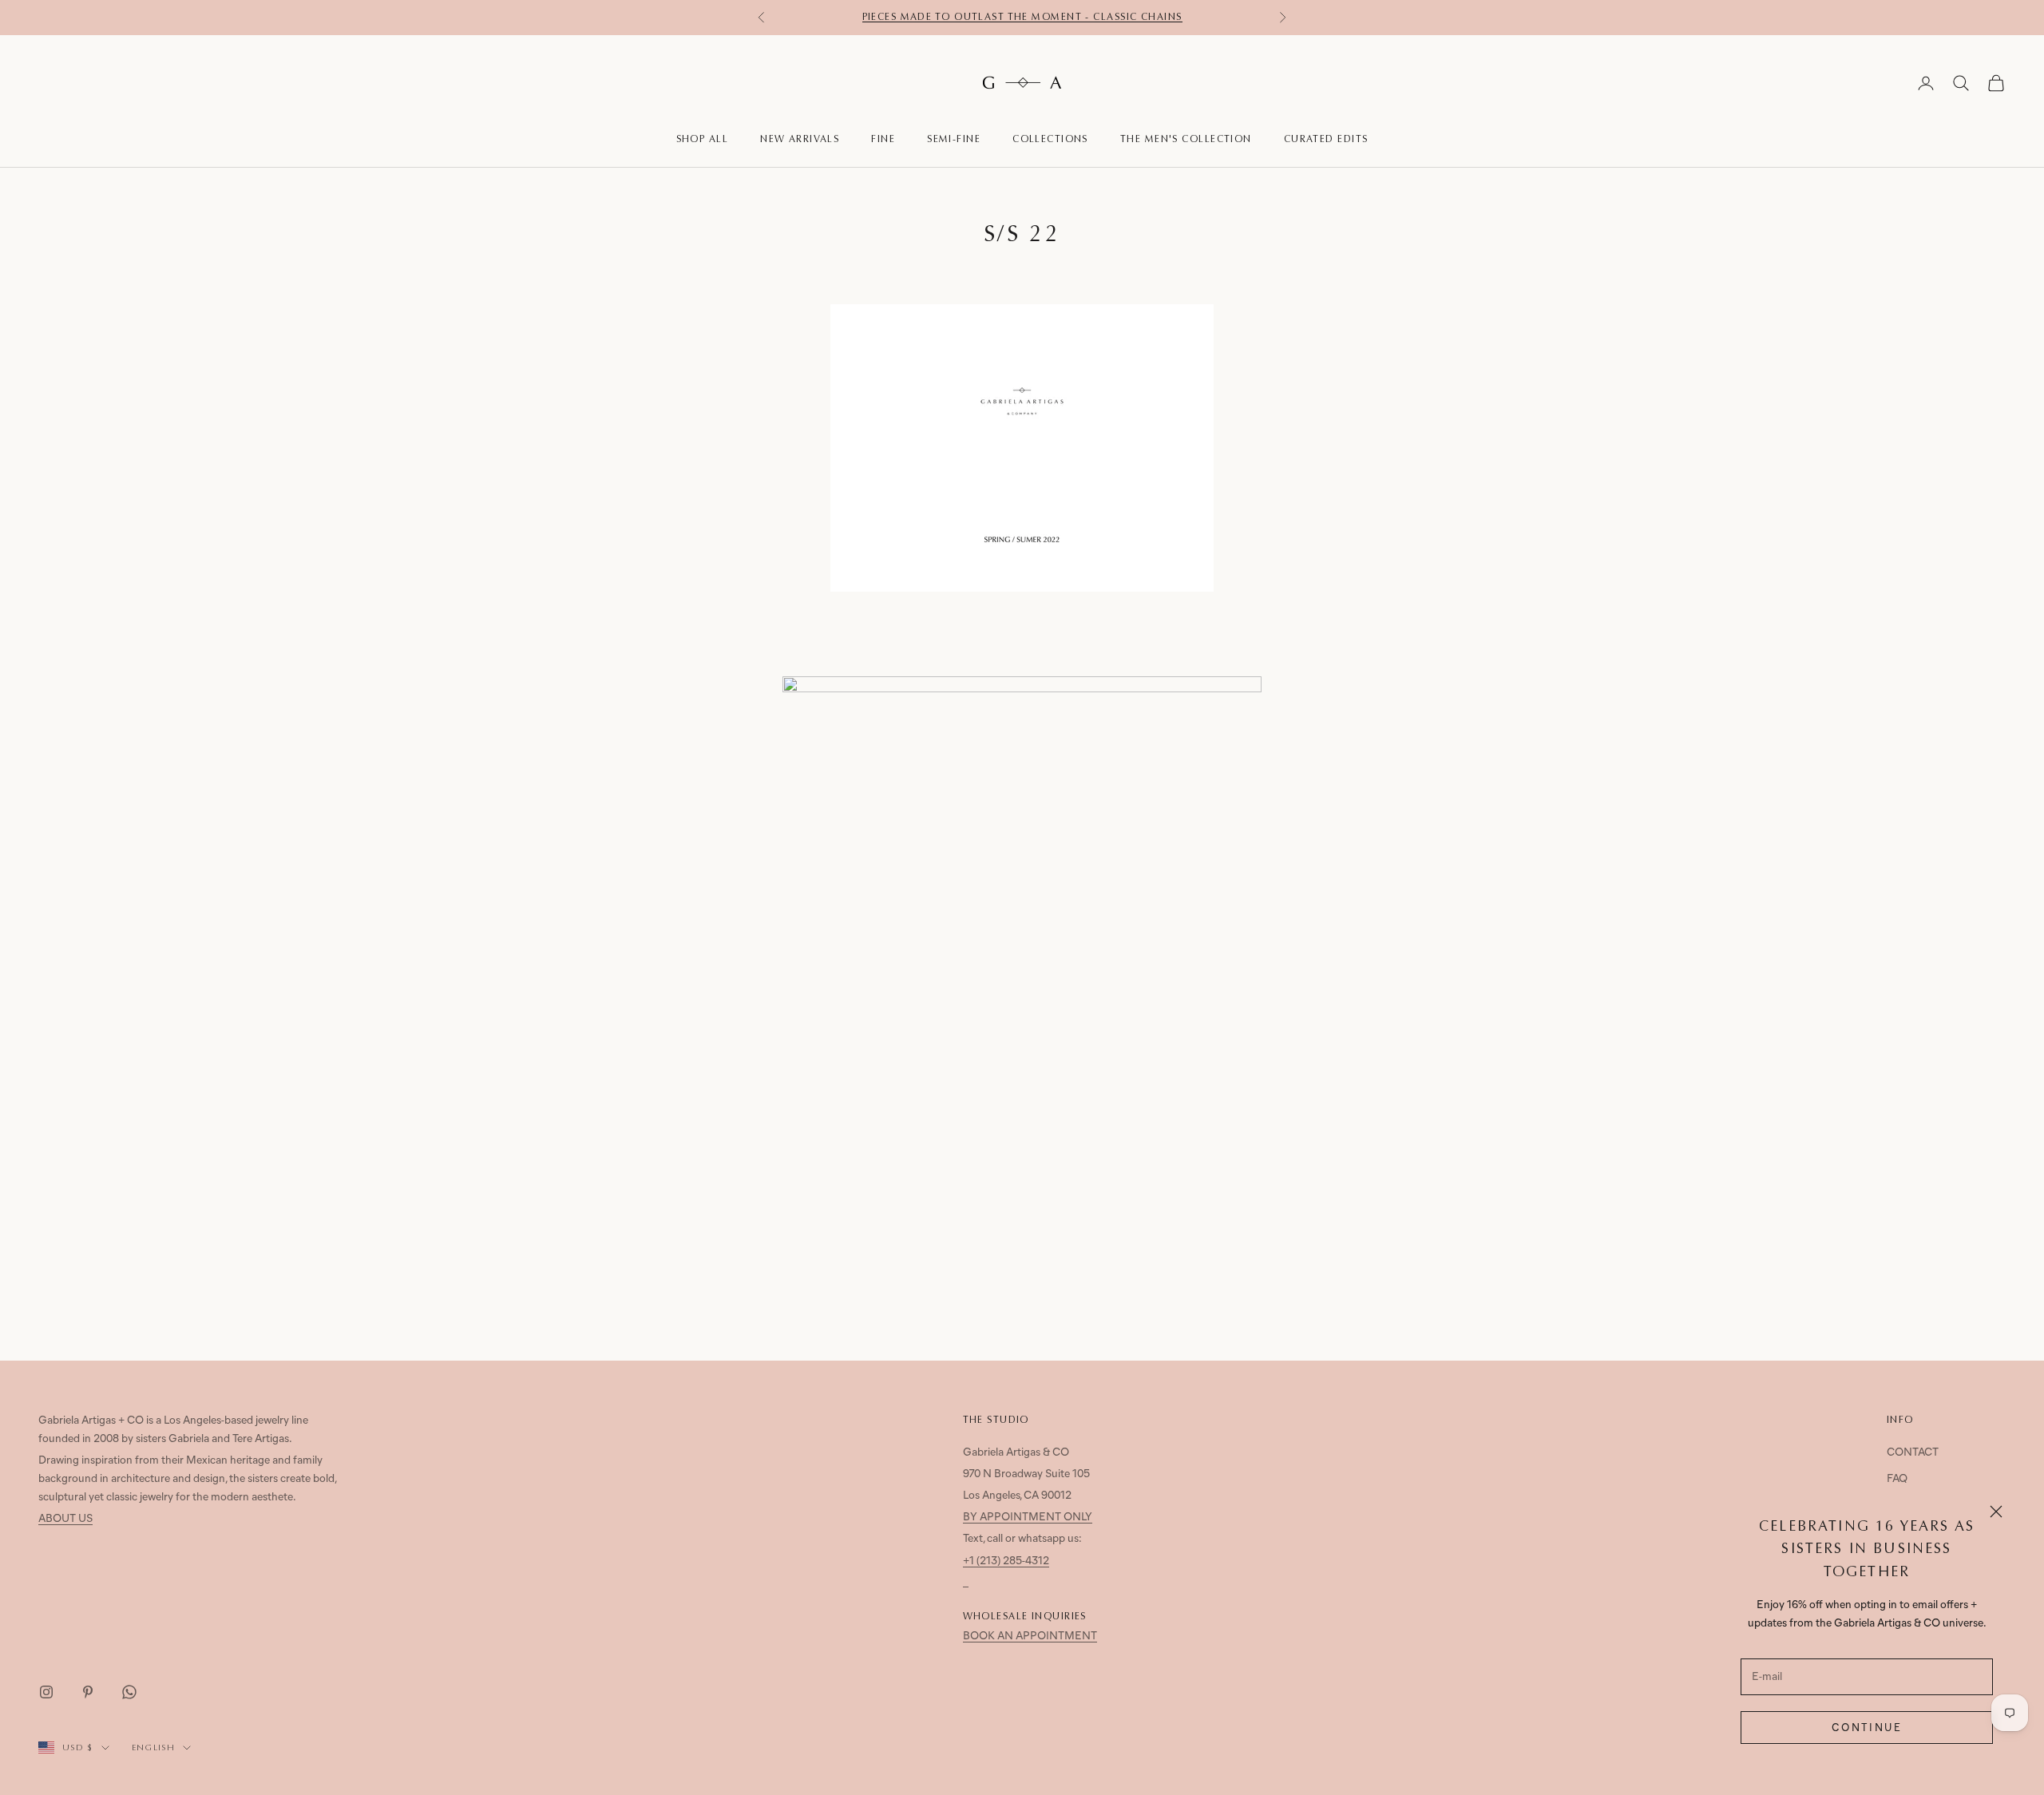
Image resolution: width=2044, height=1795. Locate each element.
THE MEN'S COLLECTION (1186, 139)
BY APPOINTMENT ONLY (1028, 1518)
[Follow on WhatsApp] (129, 1692)
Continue (1867, 1728)
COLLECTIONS (1050, 139)
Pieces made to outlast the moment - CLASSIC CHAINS (1022, 17)
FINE (883, 139)
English (153, 1747)
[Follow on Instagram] (46, 1692)
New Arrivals (800, 139)
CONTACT (1913, 1453)
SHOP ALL (703, 139)
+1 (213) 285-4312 (1006, 1561)
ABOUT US (65, 1519)
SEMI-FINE (954, 139)
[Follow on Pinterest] (88, 1692)
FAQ (1897, 1479)
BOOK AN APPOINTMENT (1030, 1637)
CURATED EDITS (1326, 139)
